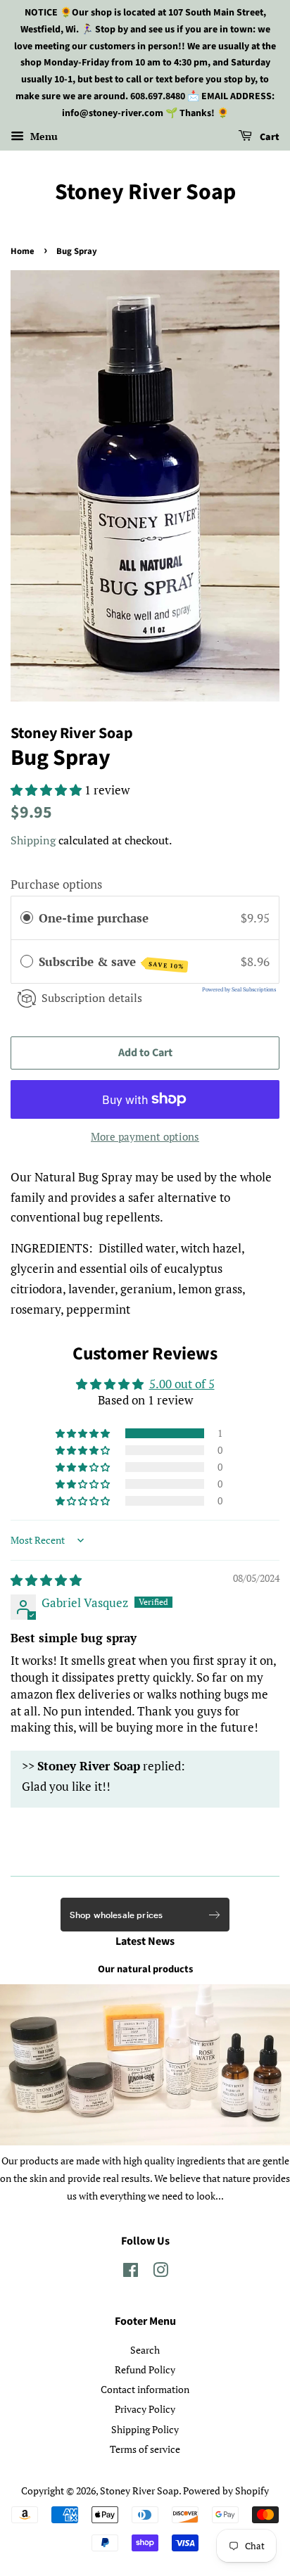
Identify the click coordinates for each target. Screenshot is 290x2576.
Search (145, 2350)
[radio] (27, 918)
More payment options (145, 1136)
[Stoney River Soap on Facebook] (131, 2272)
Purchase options (56, 884)
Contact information (145, 2389)
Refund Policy (145, 2369)
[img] (46, 1580)
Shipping (33, 840)
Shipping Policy (145, 2429)
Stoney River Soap (145, 192)
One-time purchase (94, 918)
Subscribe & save (112, 962)
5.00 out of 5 (182, 1384)
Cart (269, 137)
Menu (43, 136)
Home (23, 251)
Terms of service (145, 2449)
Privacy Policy (145, 2409)
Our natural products (145, 1969)
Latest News (145, 1941)
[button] (48, 790)
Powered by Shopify (226, 2491)
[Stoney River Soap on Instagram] (160, 2272)
